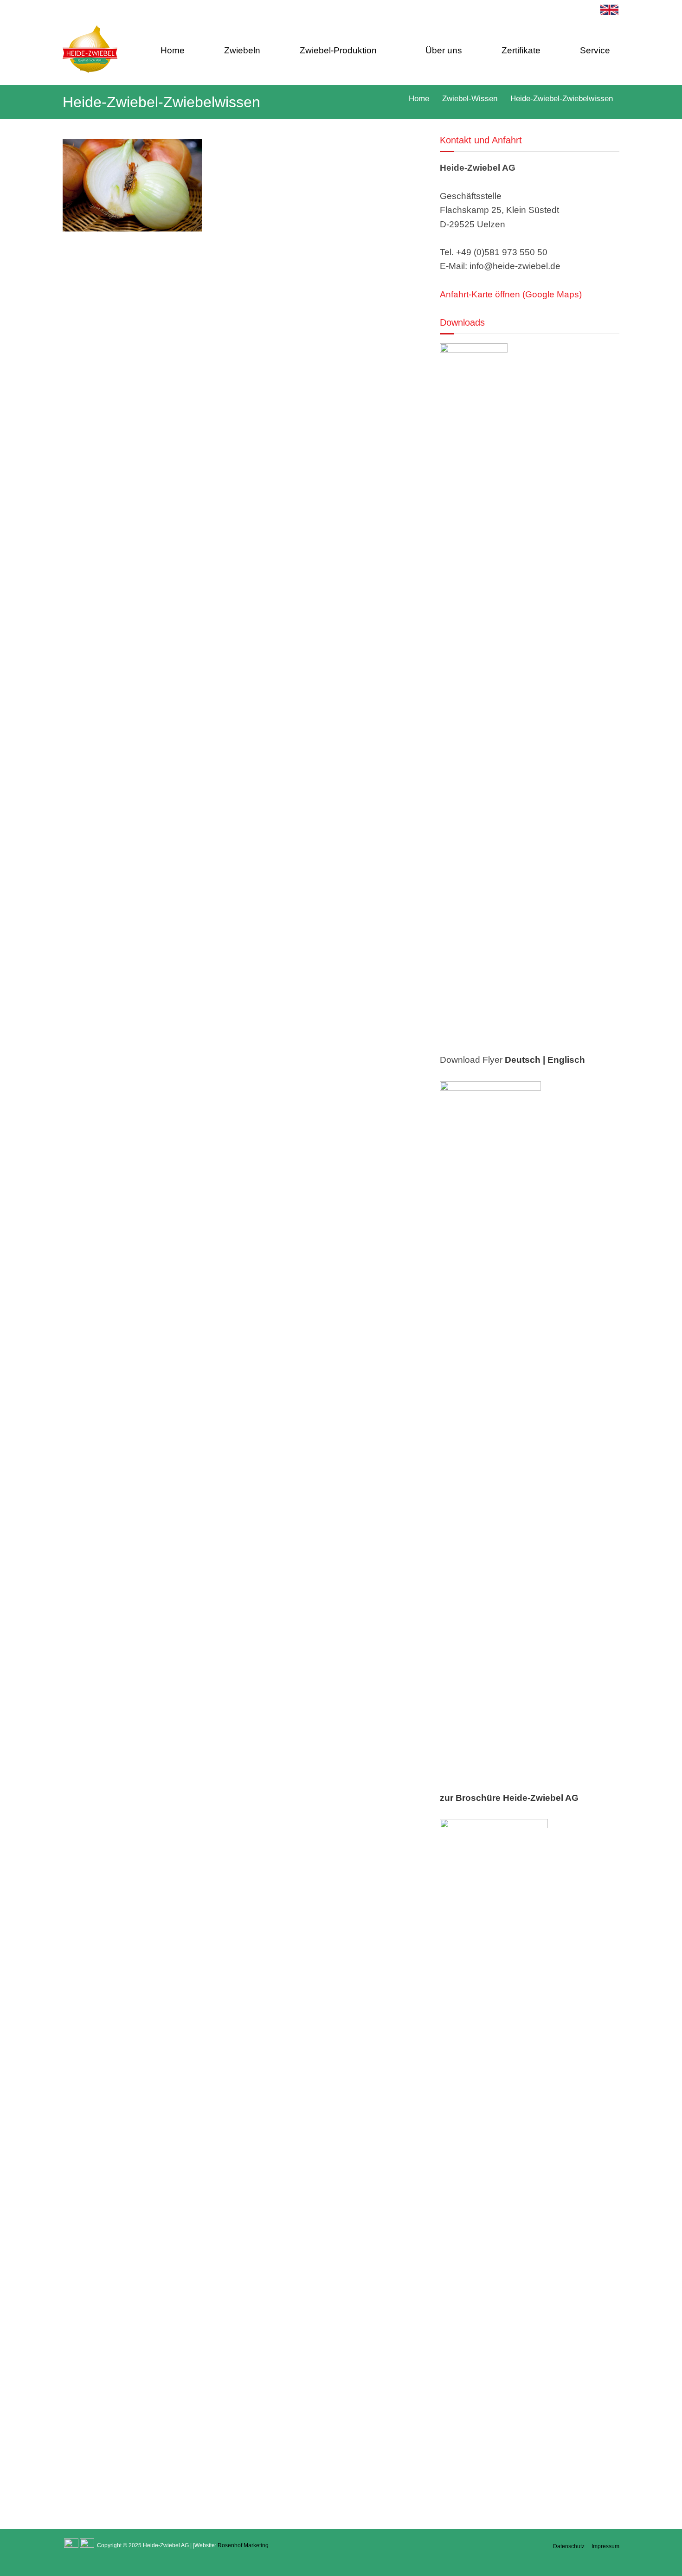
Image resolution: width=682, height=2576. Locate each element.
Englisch (566, 1060)
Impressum (605, 2546)
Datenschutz (569, 2546)
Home (173, 50)
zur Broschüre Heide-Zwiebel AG (509, 1798)
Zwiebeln (242, 50)
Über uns (444, 50)
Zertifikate (521, 50)
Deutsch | (525, 1060)
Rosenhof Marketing (243, 2545)
